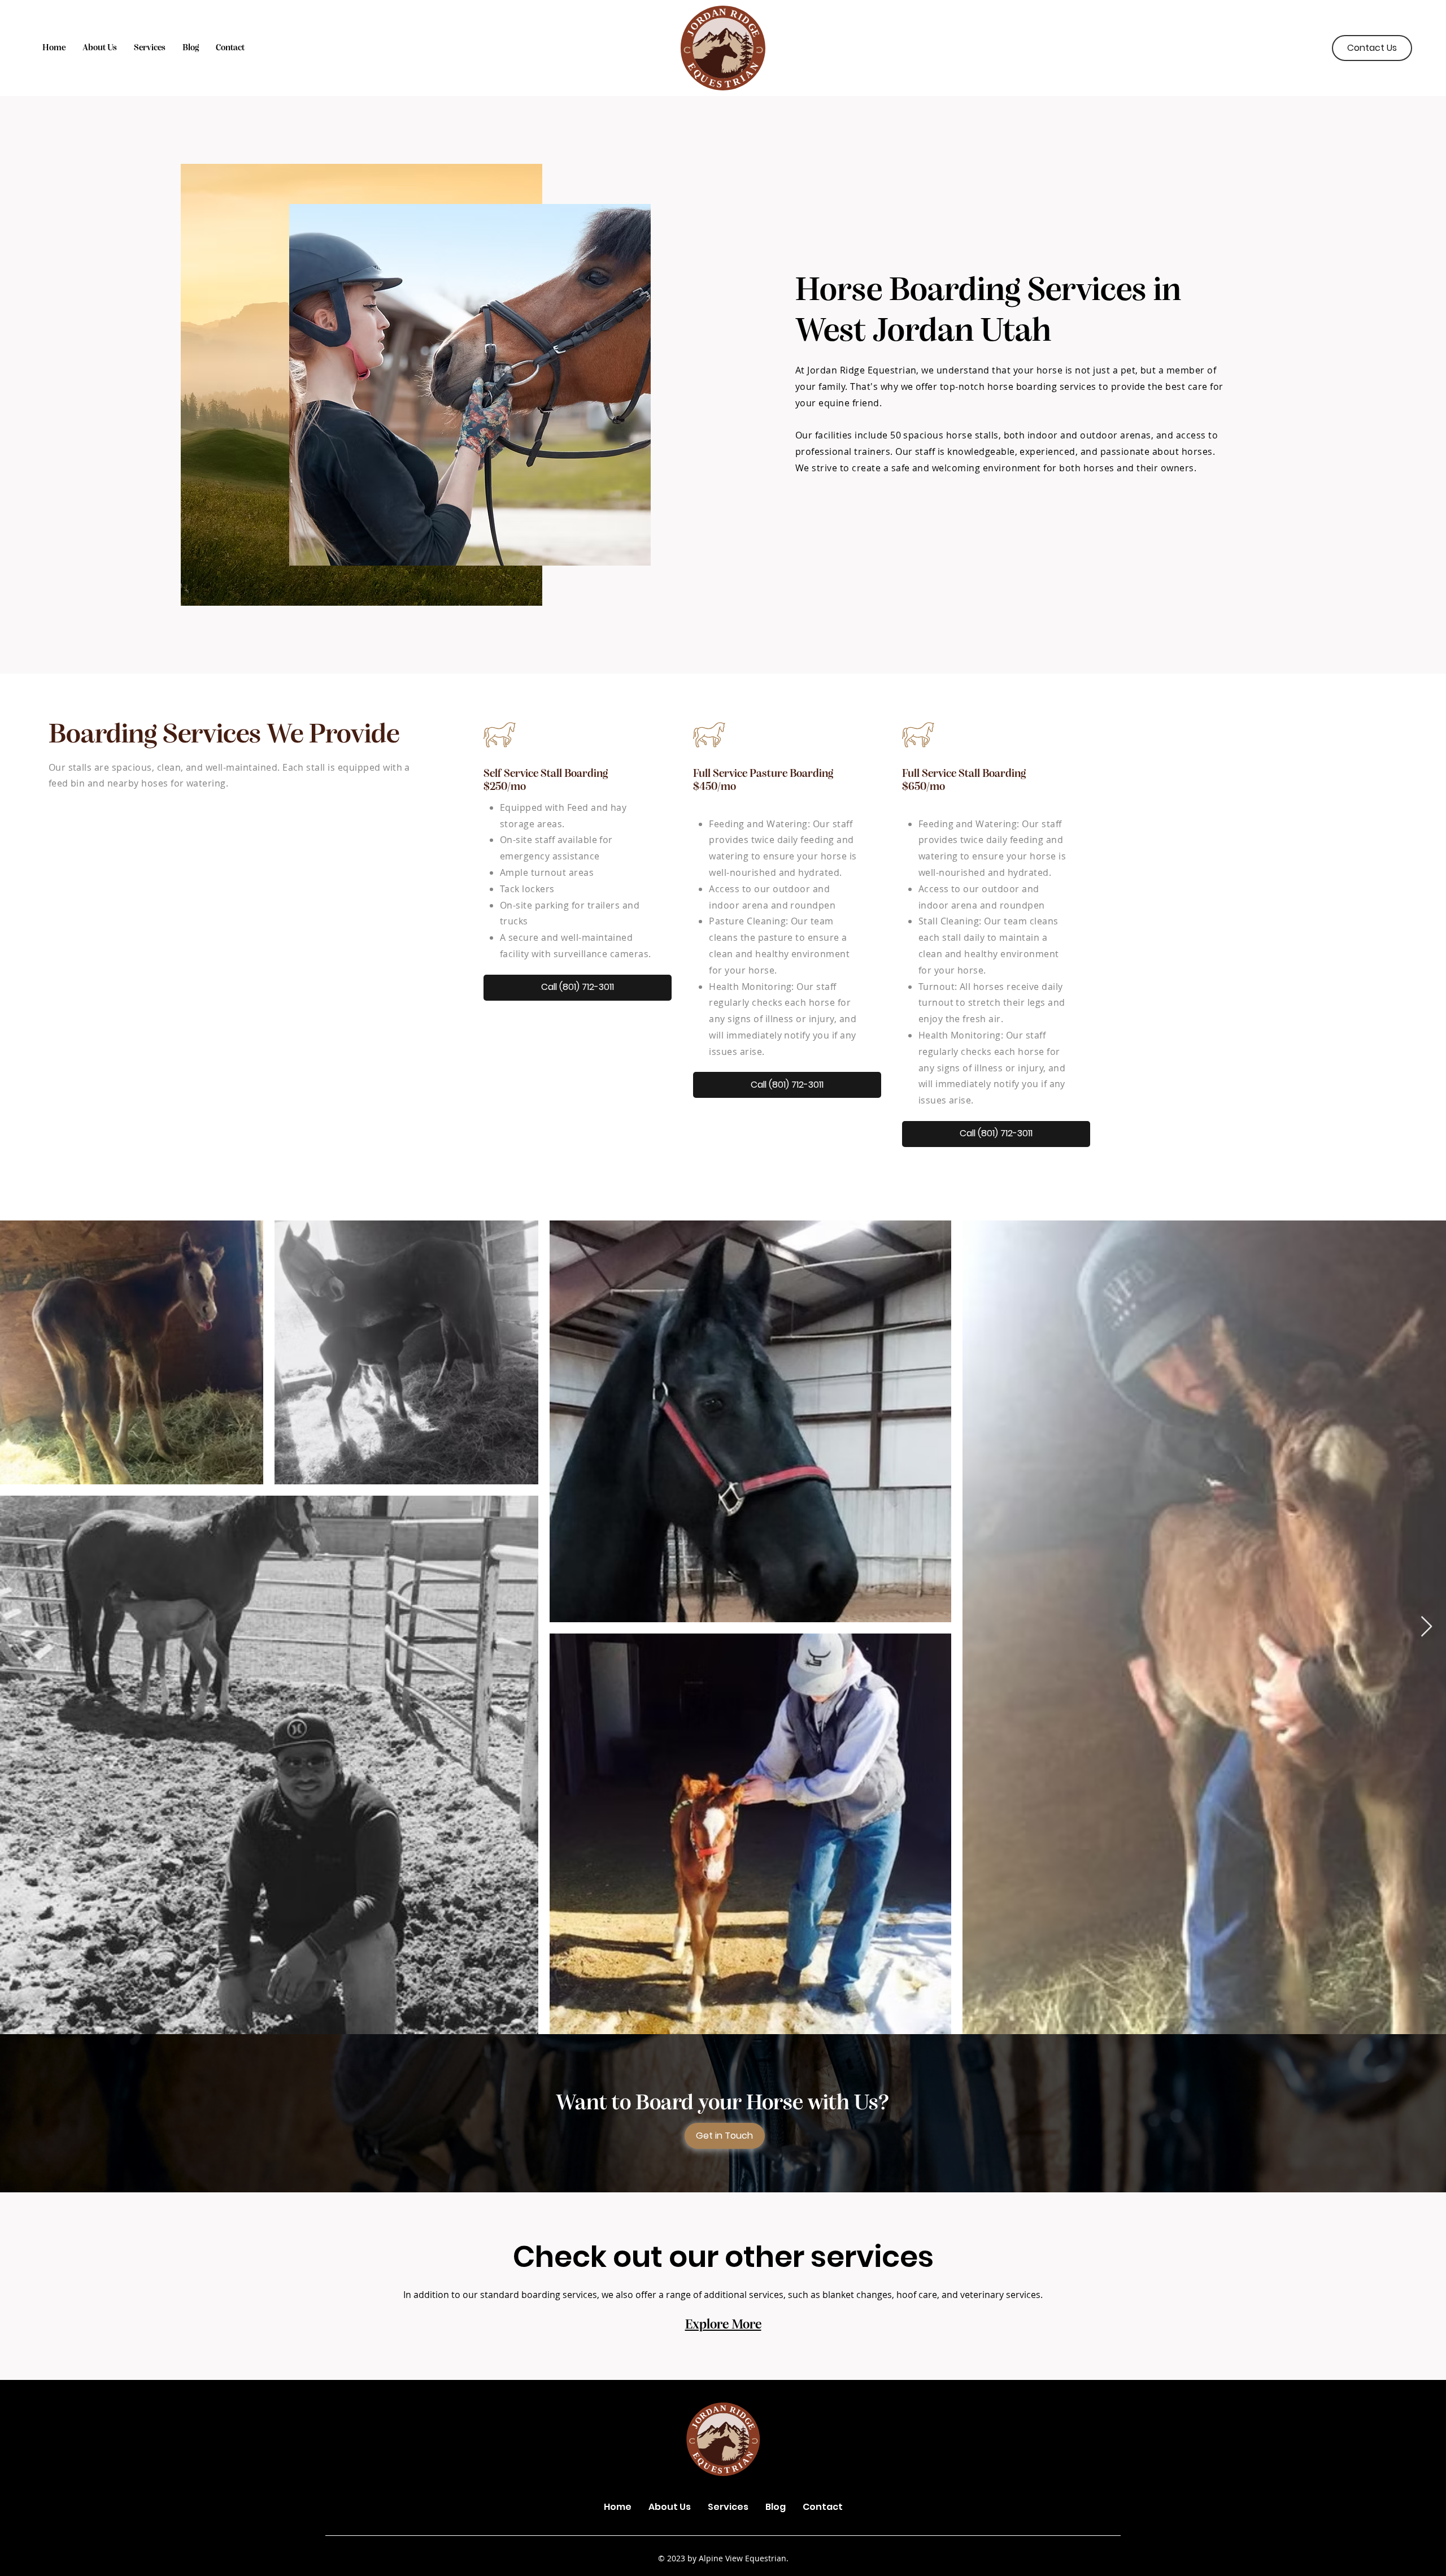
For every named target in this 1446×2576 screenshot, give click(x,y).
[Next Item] (1427, 1627)
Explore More (723, 2325)
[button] (150, 48)
